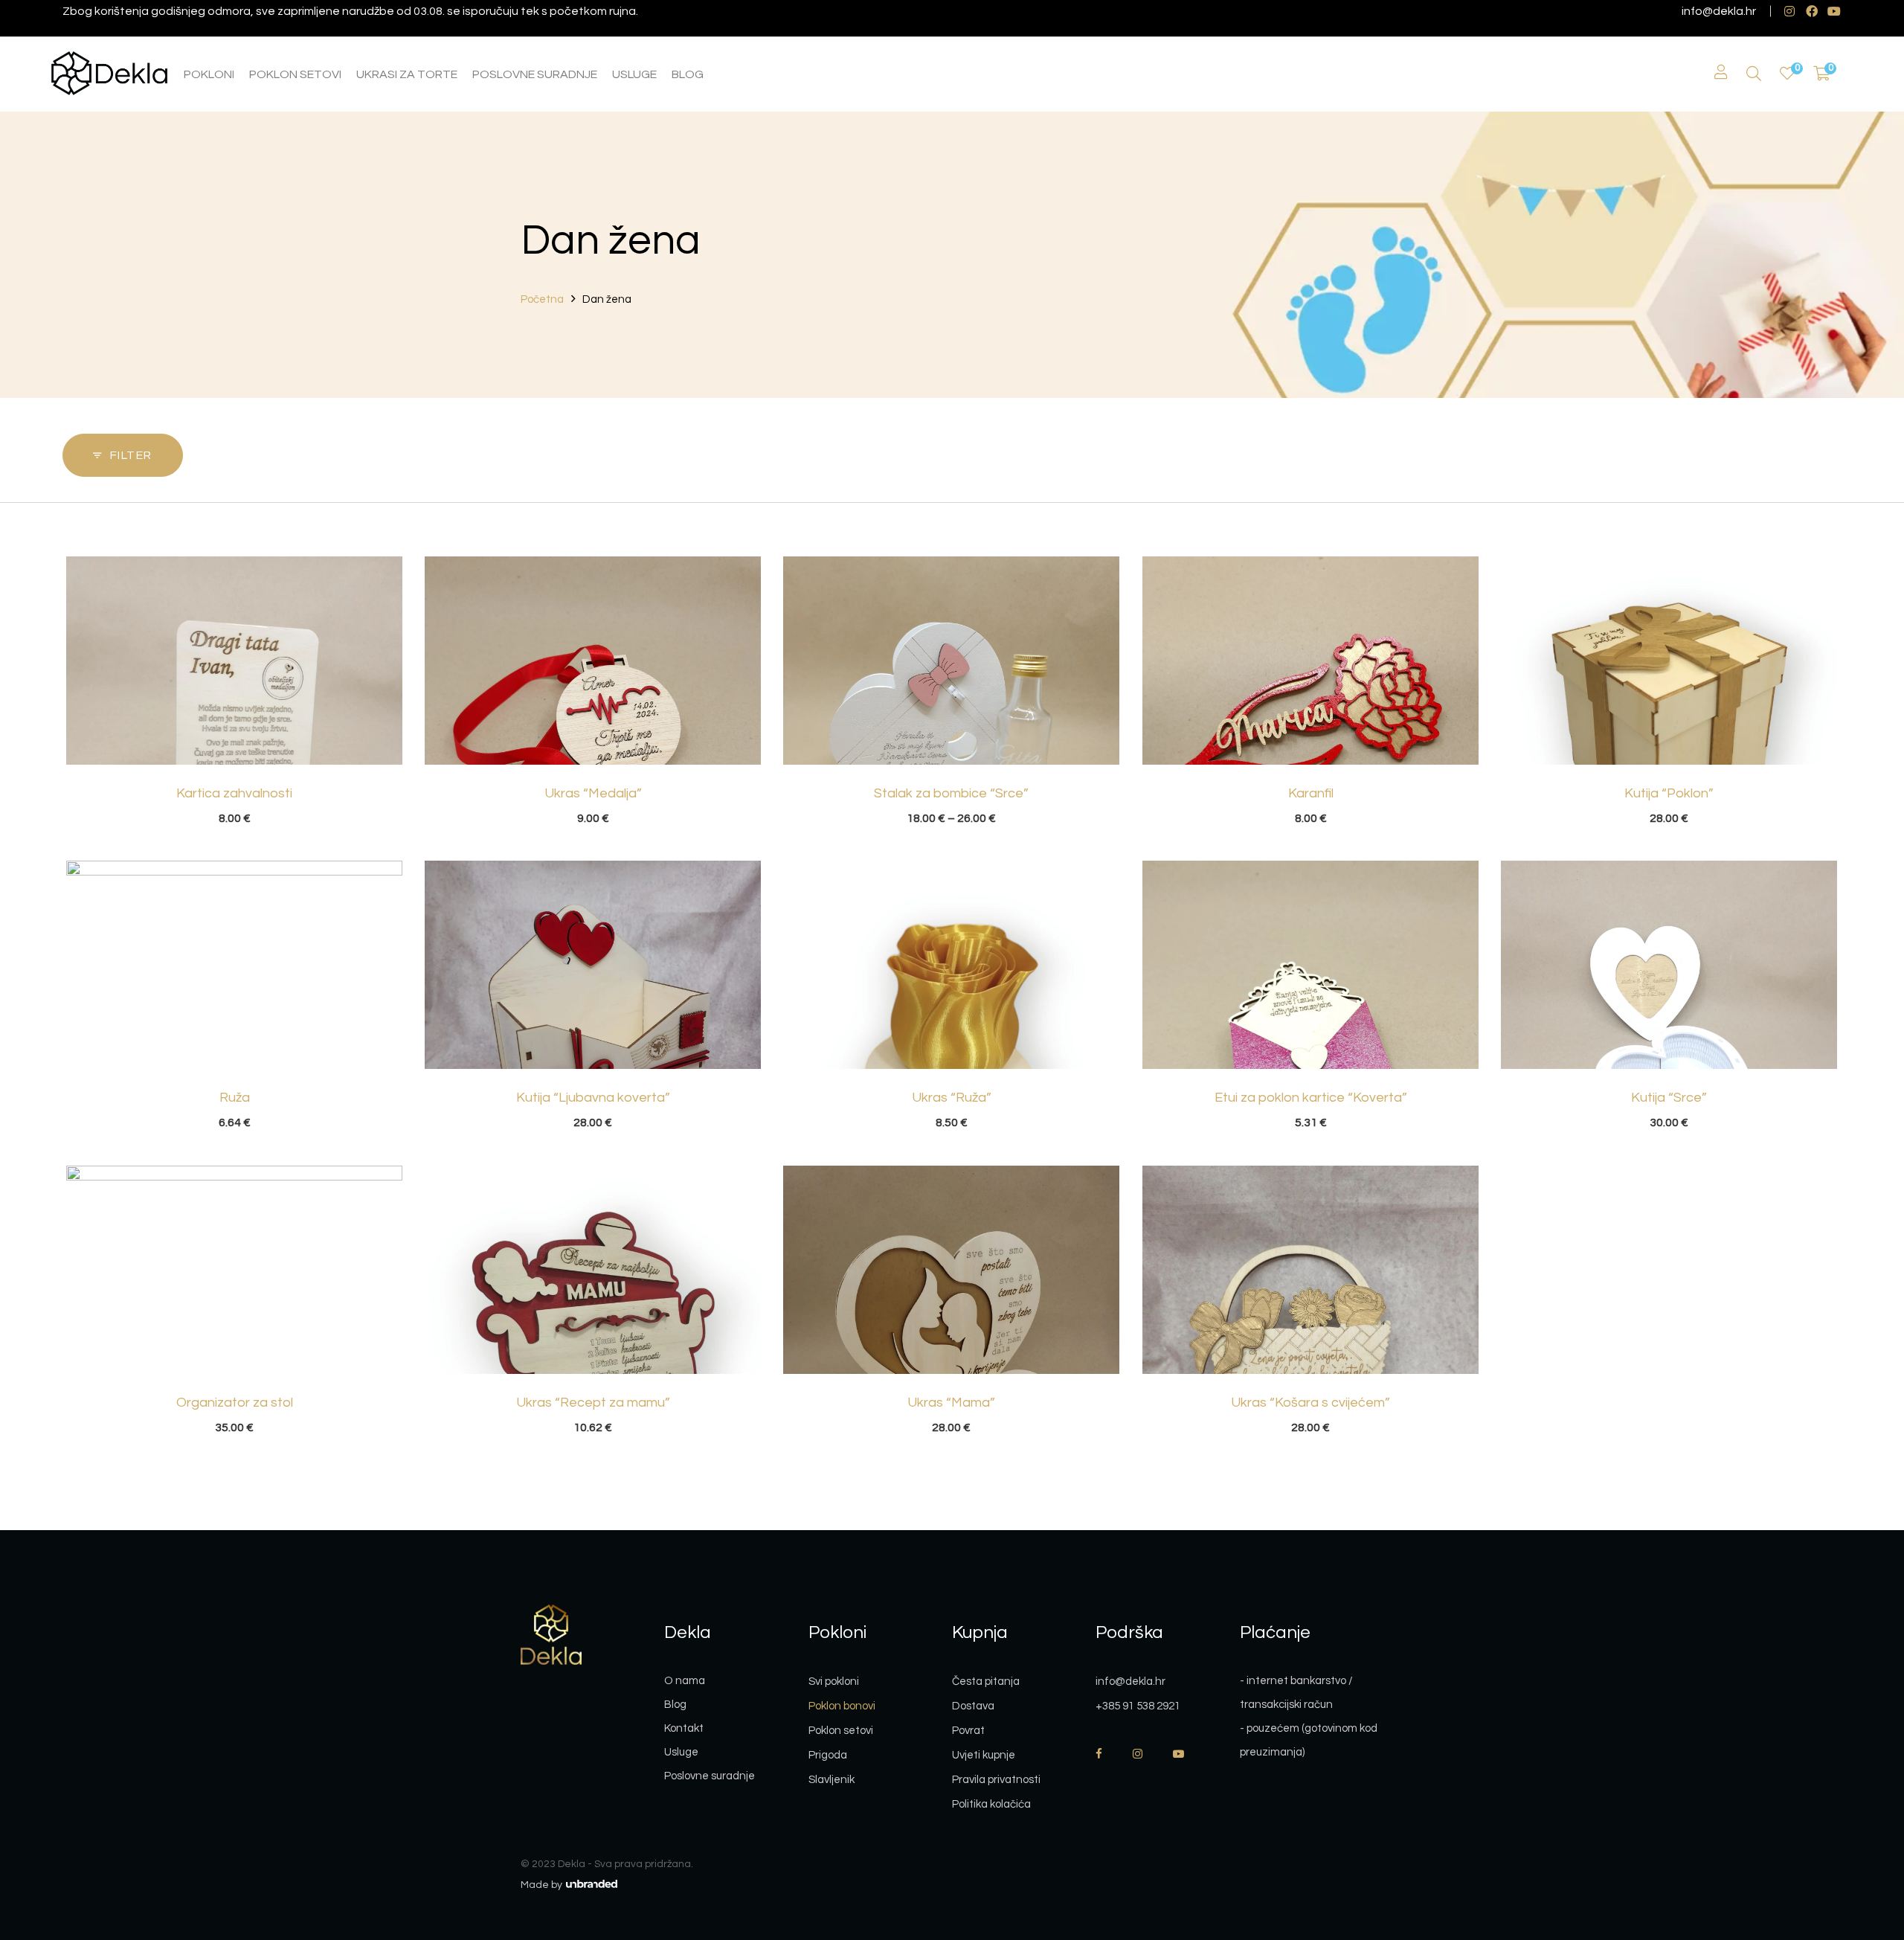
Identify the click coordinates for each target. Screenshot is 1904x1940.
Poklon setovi (841, 1731)
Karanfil (1311, 793)
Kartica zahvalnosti (234, 793)
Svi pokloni (834, 1682)
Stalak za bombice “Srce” (951, 793)
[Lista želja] (1787, 74)
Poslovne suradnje (710, 1776)
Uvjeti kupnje (984, 1755)
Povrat (968, 1731)
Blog (675, 1705)
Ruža (235, 1098)
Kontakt (684, 1728)
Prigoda (828, 1755)
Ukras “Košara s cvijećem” (1310, 1403)
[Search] (1754, 74)
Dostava (973, 1706)
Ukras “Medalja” (593, 793)
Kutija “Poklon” (1669, 793)
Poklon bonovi (842, 1706)
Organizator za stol (235, 1403)
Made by (543, 1885)
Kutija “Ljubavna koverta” (593, 1098)
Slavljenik (832, 1780)
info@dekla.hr (1719, 11)
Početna (542, 299)
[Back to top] (1863, 1847)
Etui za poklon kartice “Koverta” (1311, 1098)
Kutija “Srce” (1669, 1098)
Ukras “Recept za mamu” (593, 1403)
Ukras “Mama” (951, 1403)
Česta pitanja (986, 1682)
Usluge (681, 1752)
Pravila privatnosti (996, 1780)
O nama (685, 1681)
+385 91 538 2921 (1138, 1706)
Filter (131, 455)
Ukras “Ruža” (952, 1098)
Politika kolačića (991, 1804)
